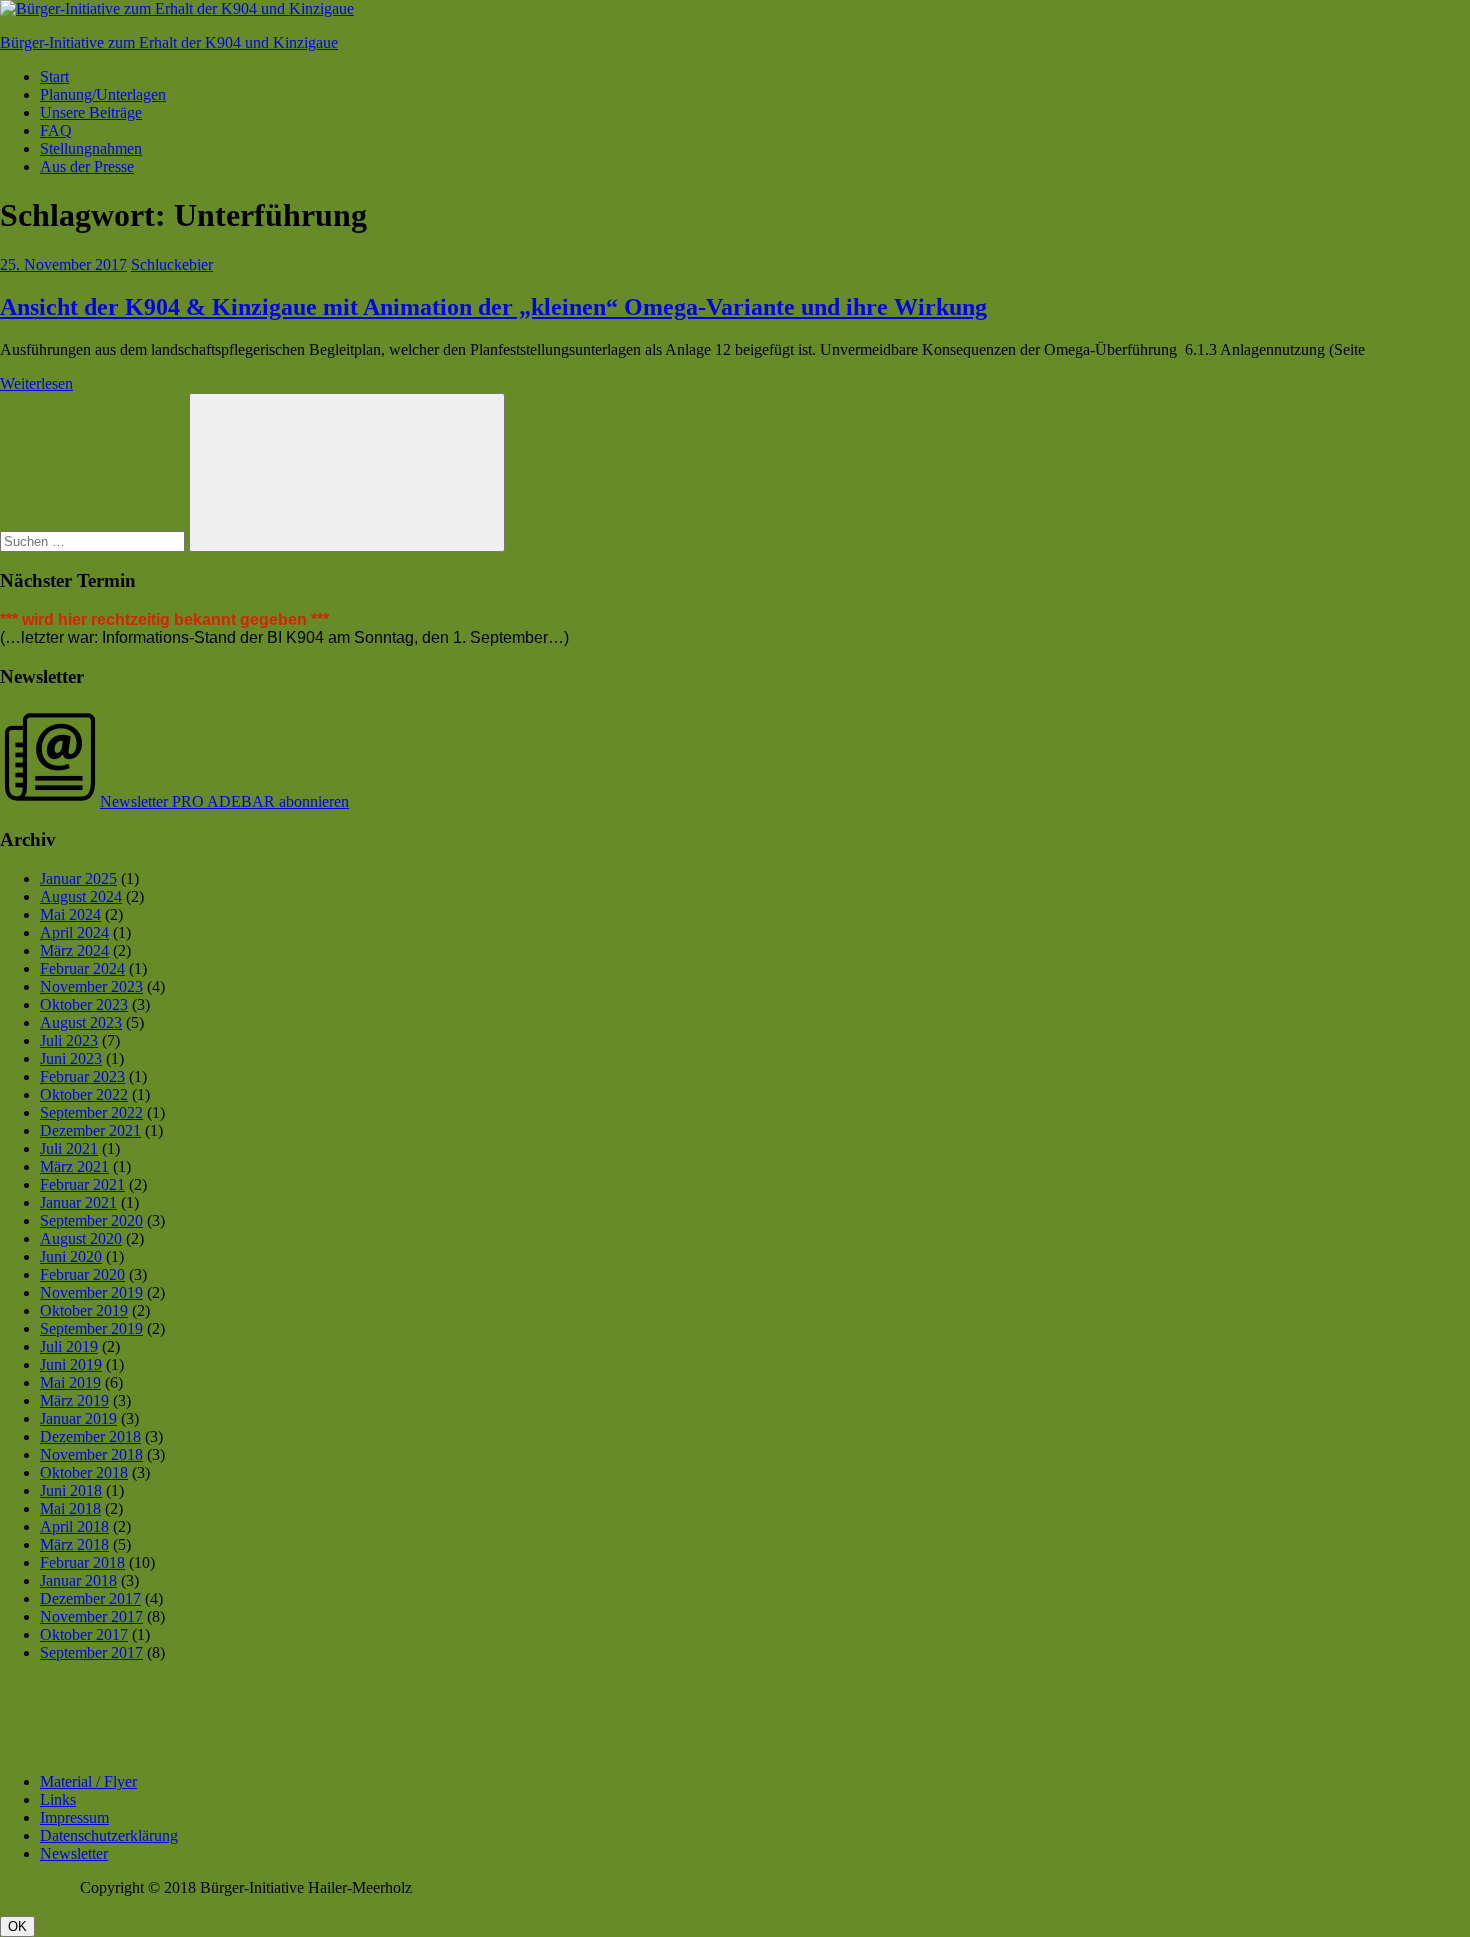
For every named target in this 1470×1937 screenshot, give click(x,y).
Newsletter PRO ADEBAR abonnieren (224, 801)
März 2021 (74, 1166)
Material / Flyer (88, 1781)
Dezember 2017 (90, 1598)
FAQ (56, 130)
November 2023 (91, 986)
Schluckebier (172, 264)
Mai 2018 (70, 1508)
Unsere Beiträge (91, 112)
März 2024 (74, 950)
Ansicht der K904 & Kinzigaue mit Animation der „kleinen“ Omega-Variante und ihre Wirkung (493, 307)
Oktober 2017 (84, 1634)
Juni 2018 (71, 1490)
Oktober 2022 (84, 1094)
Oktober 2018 (84, 1472)
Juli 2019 (69, 1346)
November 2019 (91, 1292)
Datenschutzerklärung (109, 1835)
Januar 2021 (78, 1202)
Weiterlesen (36, 383)
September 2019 (91, 1328)
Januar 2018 (78, 1580)
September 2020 (91, 1220)
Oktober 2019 (84, 1310)
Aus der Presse (87, 166)
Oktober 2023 (84, 1004)
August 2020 (81, 1238)
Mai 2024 (70, 914)
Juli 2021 (69, 1148)
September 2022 (91, 1112)
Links (58, 1799)
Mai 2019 (70, 1382)
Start (54, 76)
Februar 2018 (82, 1562)
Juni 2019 (71, 1364)
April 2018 (74, 1526)
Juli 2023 (69, 1040)
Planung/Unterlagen (103, 94)
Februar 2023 (82, 1076)
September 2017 (91, 1652)
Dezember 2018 (90, 1436)
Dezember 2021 (90, 1130)
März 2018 (74, 1544)
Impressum (74, 1817)
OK (17, 1926)
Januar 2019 (78, 1418)
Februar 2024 (82, 968)
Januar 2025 (78, 878)
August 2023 (81, 1022)
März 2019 (74, 1400)
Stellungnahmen (91, 148)
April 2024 (74, 932)
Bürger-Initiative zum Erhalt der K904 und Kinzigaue (169, 42)
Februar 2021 (82, 1184)
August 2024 (81, 896)
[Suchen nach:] (94, 540)
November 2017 (91, 1616)
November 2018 (91, 1454)
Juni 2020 (71, 1256)
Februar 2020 (82, 1274)
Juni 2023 (71, 1058)
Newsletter (74, 1853)
